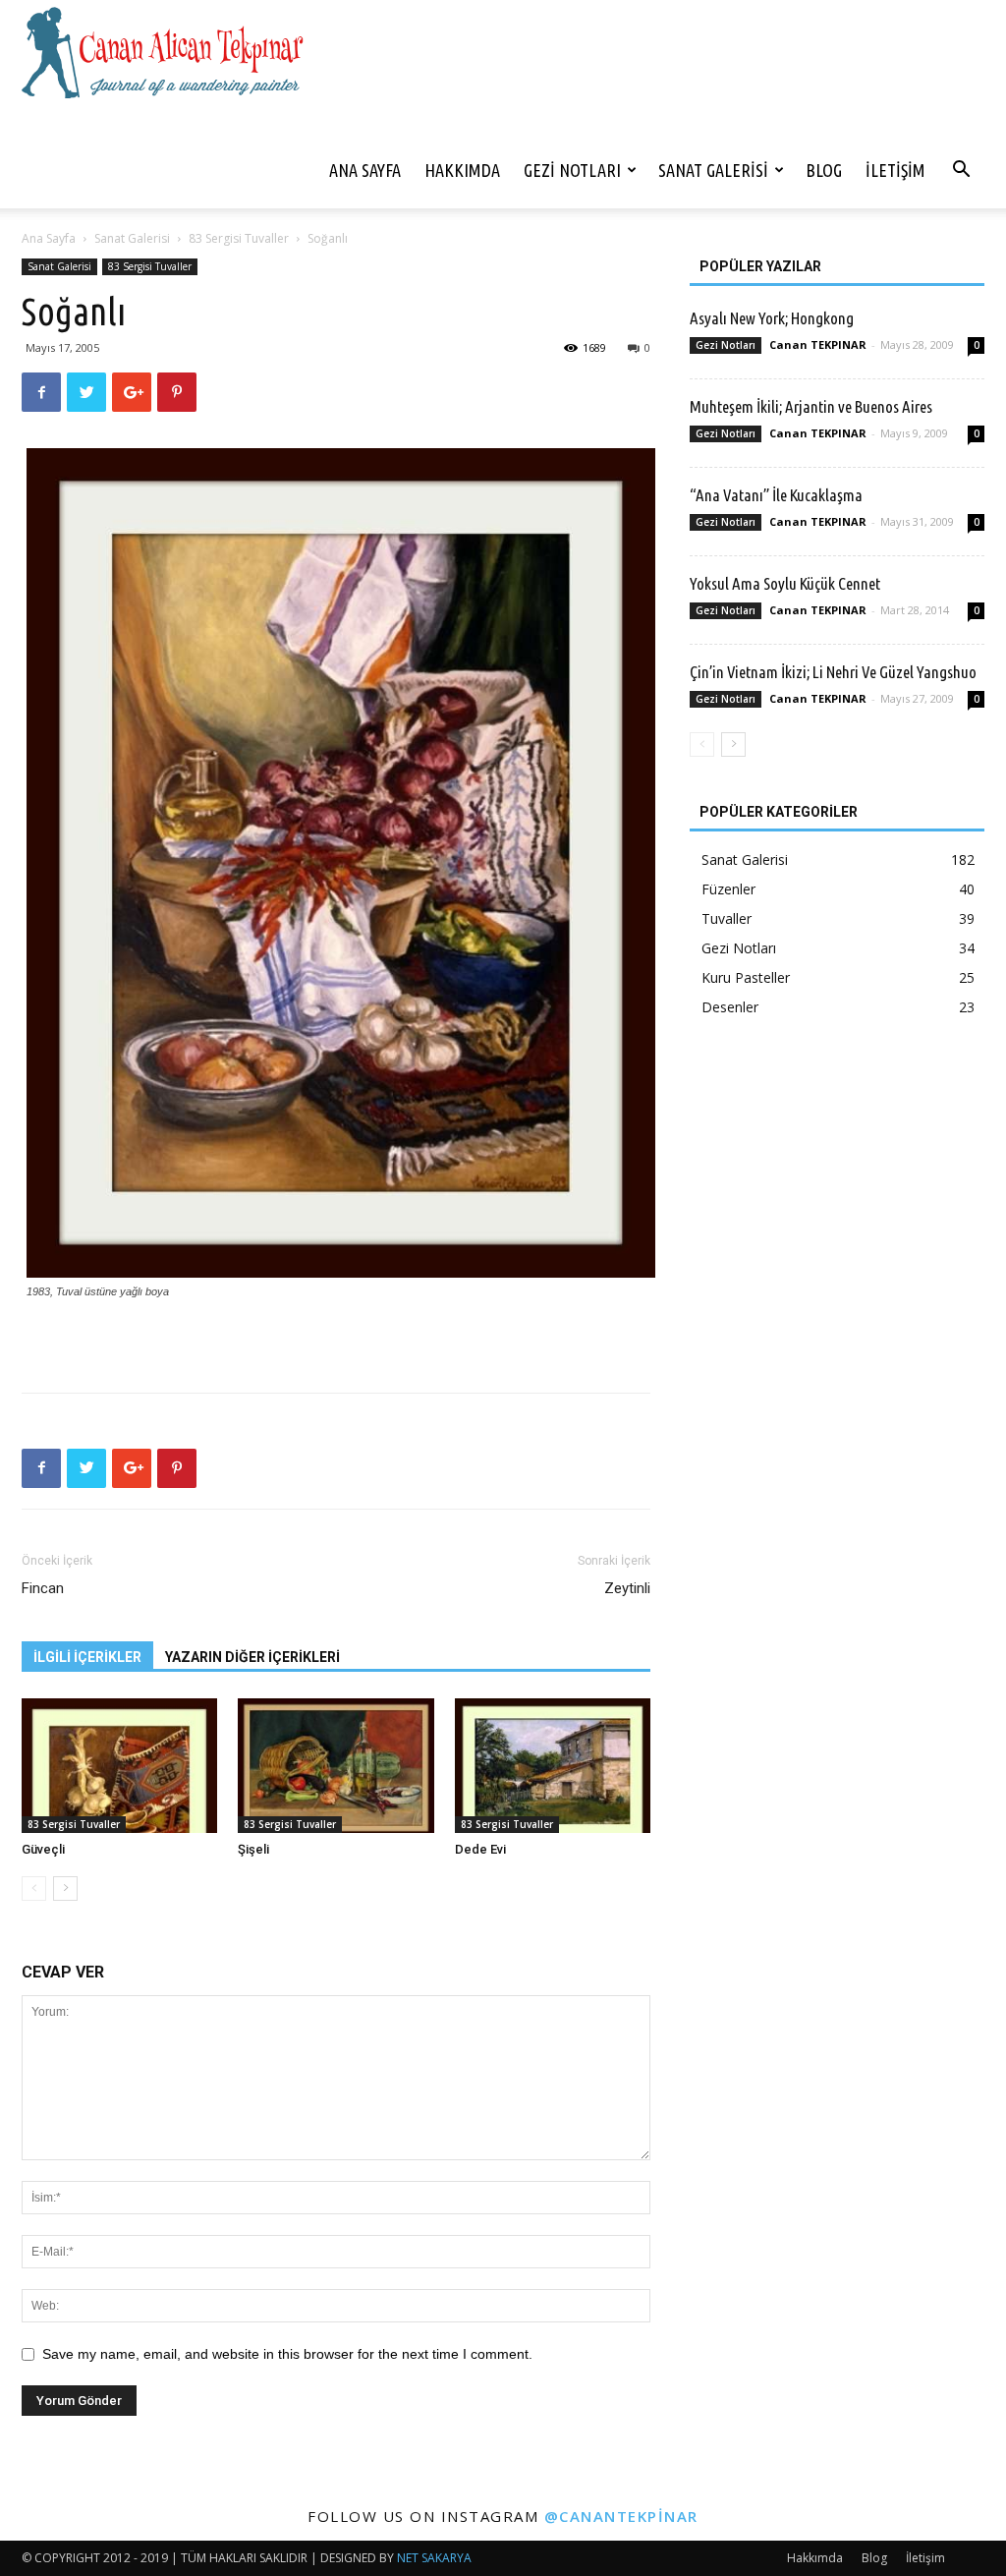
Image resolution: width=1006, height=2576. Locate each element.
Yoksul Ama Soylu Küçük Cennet (785, 583)
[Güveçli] (119, 1766)
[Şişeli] (335, 1766)
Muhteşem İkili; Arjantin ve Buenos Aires (811, 406)
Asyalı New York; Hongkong (772, 318)
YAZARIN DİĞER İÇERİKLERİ (252, 1657)
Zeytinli (627, 1588)
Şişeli (253, 1849)
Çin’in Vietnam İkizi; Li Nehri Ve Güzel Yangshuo (833, 672)
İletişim (895, 170)
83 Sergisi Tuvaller (239, 238)
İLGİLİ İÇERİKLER (87, 1657)
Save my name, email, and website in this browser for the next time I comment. (287, 2354)
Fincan (43, 1588)
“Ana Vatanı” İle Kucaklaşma (776, 495)
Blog (824, 170)
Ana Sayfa (365, 170)
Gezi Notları (572, 170)
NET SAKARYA (434, 2558)
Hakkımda (462, 170)
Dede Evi (480, 1849)
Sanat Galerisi (713, 170)
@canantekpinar (621, 2516)
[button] (961, 172)
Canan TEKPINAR (818, 344)
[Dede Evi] (553, 1766)
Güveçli (43, 1849)
